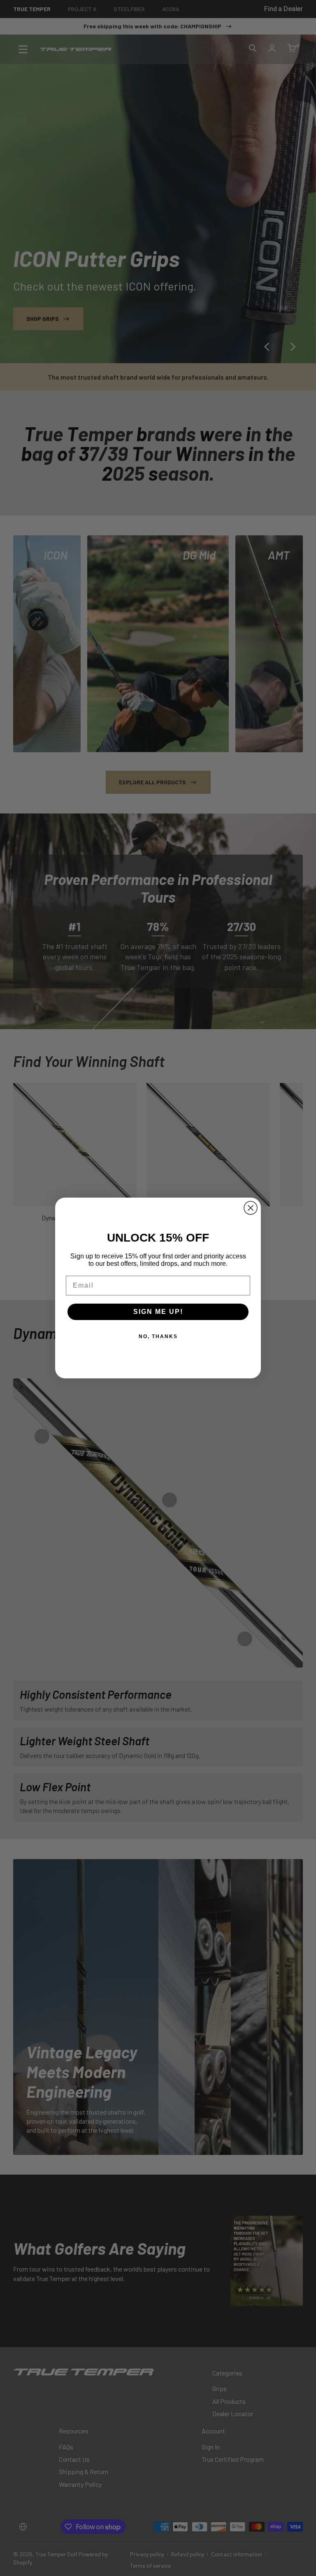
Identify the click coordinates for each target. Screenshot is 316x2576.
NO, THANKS (158, 1336)
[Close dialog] (251, 1208)
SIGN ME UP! (158, 1312)
